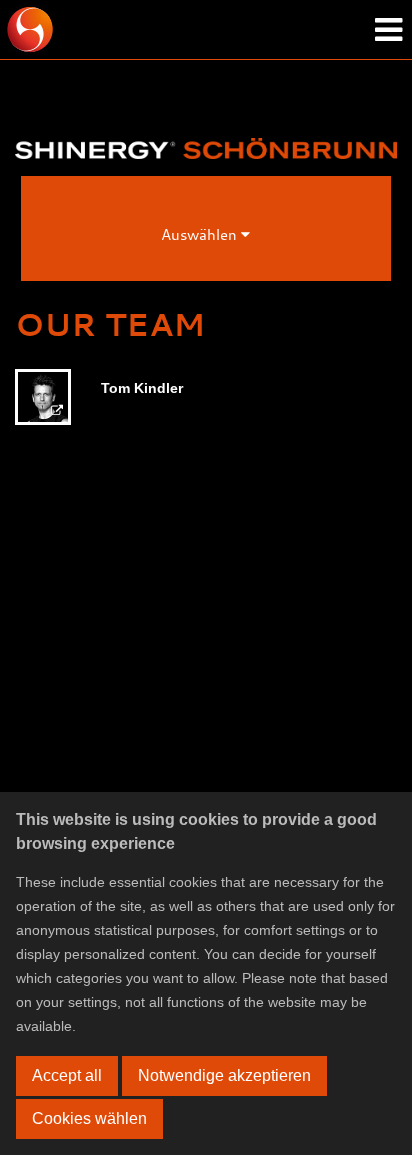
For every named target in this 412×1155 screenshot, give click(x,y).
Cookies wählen (89, 1118)
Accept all (67, 1075)
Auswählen (201, 234)
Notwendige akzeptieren (224, 1075)
